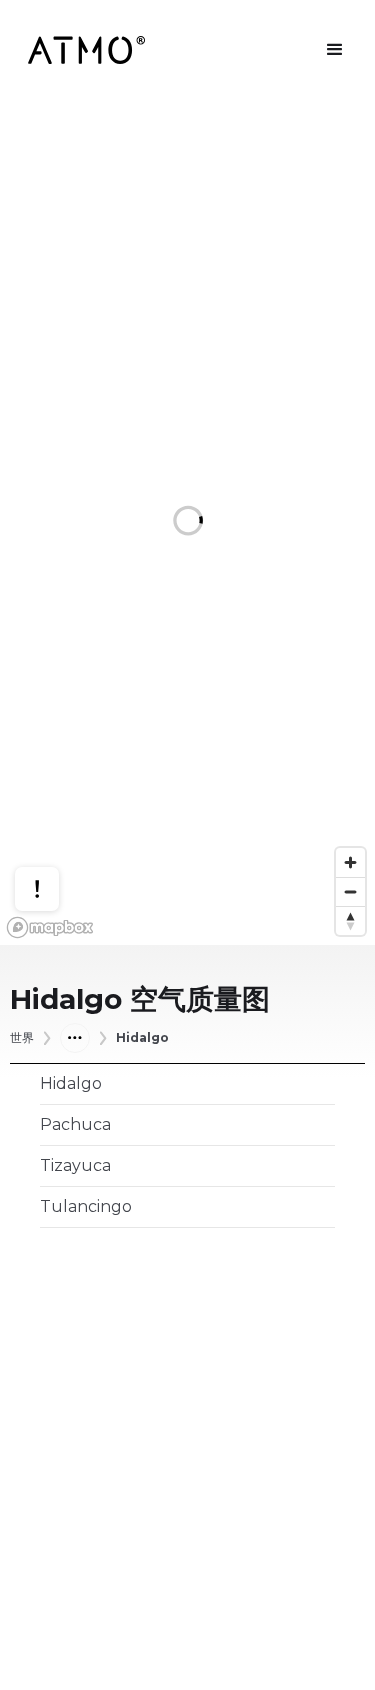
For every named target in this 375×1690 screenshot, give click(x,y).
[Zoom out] (350, 891)
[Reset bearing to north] (350, 920)
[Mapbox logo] (50, 927)
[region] (187, 522)
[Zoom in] (350, 862)
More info (56, 829)
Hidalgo (142, 1038)
